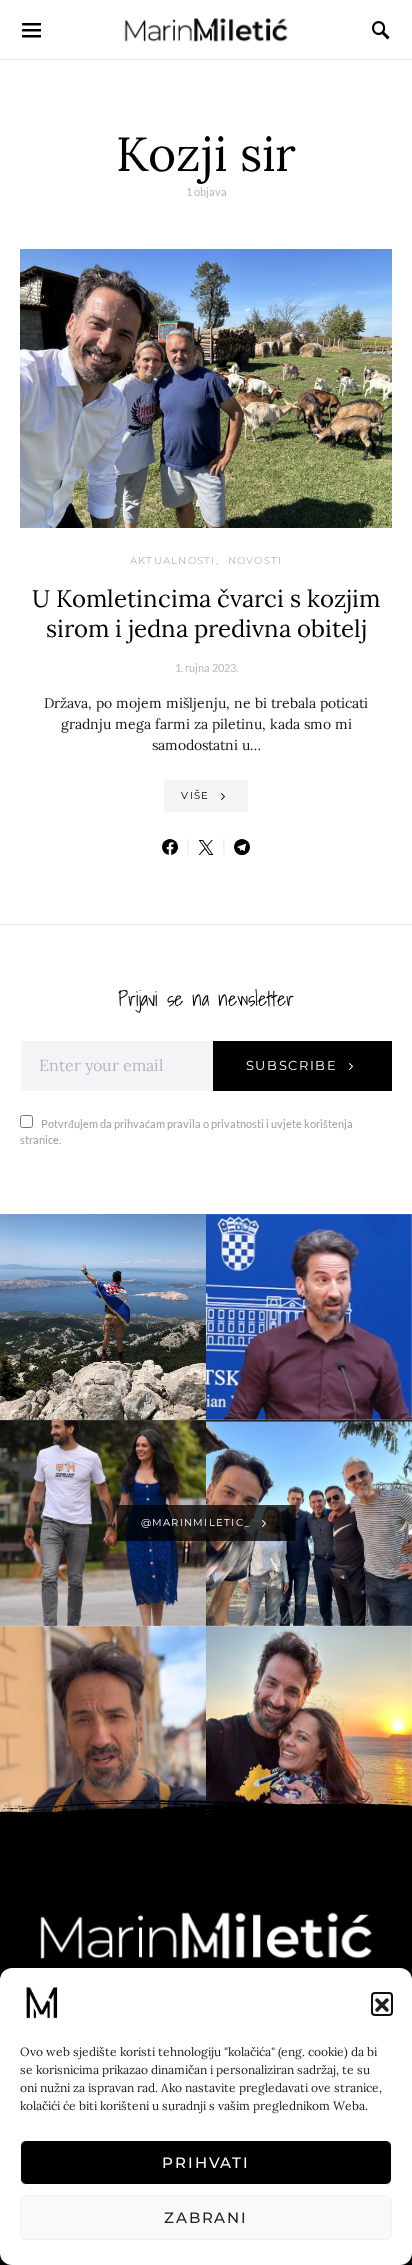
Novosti (255, 560)
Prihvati (206, 2162)
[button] (382, 2003)
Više (195, 795)
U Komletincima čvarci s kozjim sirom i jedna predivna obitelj (206, 613)
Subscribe (292, 1065)
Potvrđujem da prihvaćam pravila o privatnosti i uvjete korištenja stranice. (186, 1132)
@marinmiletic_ (196, 1522)
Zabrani (206, 2217)
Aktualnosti (173, 560)
